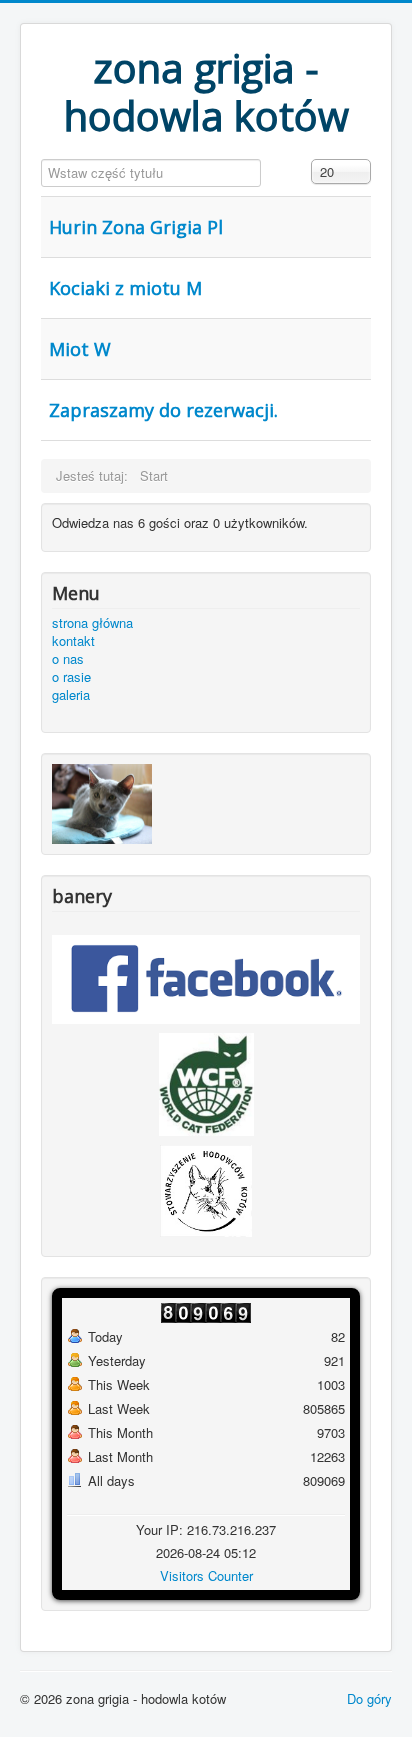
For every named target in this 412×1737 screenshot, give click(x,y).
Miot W (80, 349)
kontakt (73, 641)
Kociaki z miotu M (125, 288)
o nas (68, 659)
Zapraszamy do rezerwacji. (163, 410)
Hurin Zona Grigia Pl (136, 227)
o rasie (71, 677)
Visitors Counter (206, 1575)
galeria (71, 695)
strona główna (92, 623)
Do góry (369, 1698)
